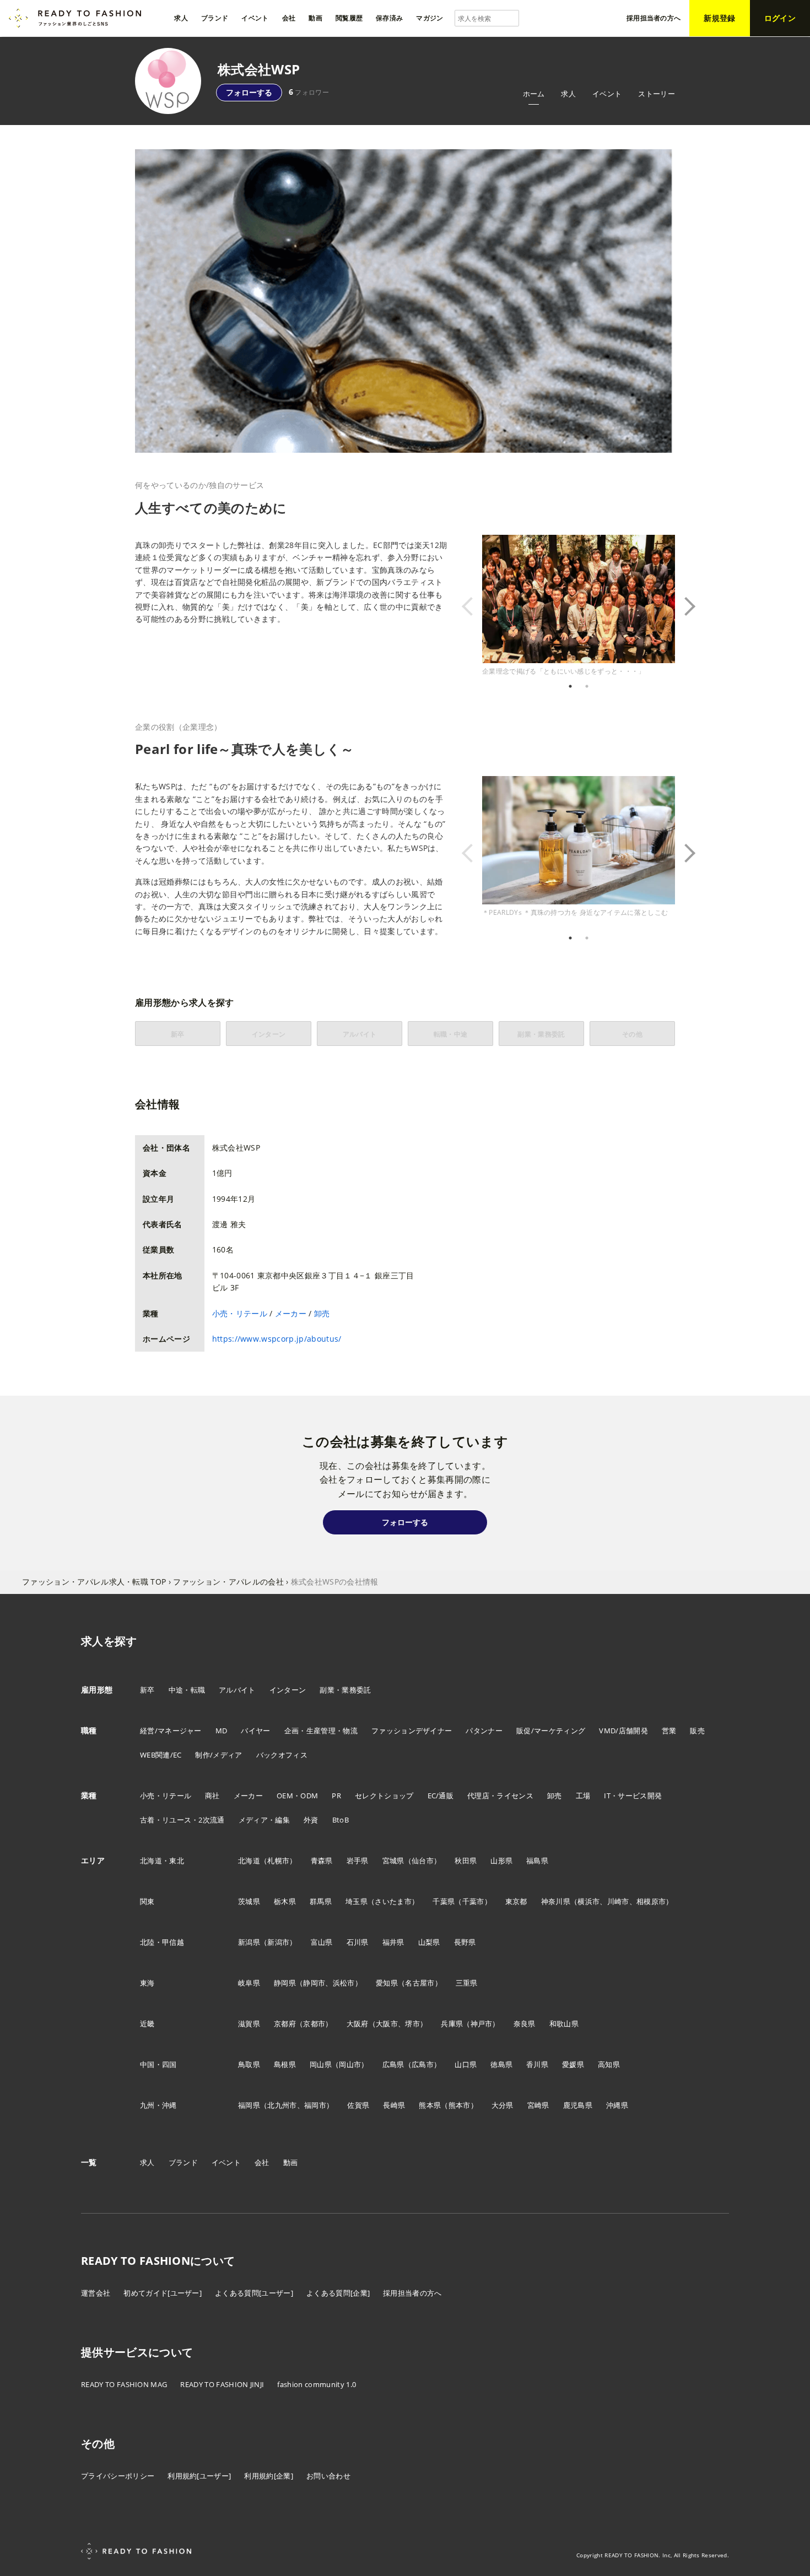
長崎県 (394, 2105)
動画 (291, 2162)
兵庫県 (452, 2024)
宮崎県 (538, 2105)
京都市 (314, 2024)
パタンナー (484, 1731)
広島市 (423, 2064)
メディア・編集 (264, 1820)
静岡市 (314, 1983)
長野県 (465, 1942)
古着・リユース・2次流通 (182, 1820)
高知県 (609, 2064)
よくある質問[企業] (338, 2293)
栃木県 (285, 1901)
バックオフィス (282, 1755)
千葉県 (444, 1901)
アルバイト (237, 1690)
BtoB (341, 1820)
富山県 (322, 1942)
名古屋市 (420, 1983)
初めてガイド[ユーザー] (163, 2293)
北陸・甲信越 (162, 1942)
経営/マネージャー (171, 1731)
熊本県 (430, 2105)
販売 (697, 1731)
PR (336, 1796)
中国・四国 (158, 2064)
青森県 (322, 1861)
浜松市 (344, 1983)
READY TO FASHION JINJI (222, 2384)
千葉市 (473, 1901)
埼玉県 (357, 1901)
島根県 (285, 2064)
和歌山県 (564, 2024)
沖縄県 (617, 2105)
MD (222, 1731)
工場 (583, 1796)
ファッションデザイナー (412, 1731)
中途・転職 (187, 1690)
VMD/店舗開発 (623, 1731)
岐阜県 (249, 1983)
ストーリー (657, 94)
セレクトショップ (384, 1796)
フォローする (249, 92)
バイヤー (255, 1731)
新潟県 (249, 1942)
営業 (669, 1731)
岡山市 (350, 2064)
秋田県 (466, 1861)
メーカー (291, 1313)
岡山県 (321, 2064)
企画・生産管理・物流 (321, 1731)
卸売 (322, 1313)
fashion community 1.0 (317, 2384)
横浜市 (588, 1901)
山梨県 (429, 1942)
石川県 (358, 1942)
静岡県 (285, 1983)
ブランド (183, 2162)
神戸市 (482, 2024)
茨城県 (249, 1901)
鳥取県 (249, 2064)
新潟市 (278, 1942)
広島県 (393, 2064)
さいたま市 (393, 1901)
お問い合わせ (328, 2476)
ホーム (534, 94)
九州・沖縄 (158, 2105)
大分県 (503, 2105)
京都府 (285, 2024)
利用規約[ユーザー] (199, 2476)
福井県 (393, 1942)
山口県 (466, 2064)
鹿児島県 (578, 2105)
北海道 (249, 1861)
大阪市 (387, 2024)
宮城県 (393, 1861)
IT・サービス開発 (633, 1796)
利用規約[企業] (269, 2476)
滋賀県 (249, 2024)
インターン (288, 1690)
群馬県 (321, 1901)
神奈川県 (556, 1901)
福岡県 (249, 2105)
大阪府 (358, 2024)
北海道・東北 (162, 1861)
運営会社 (96, 2293)
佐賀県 (358, 2105)
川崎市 (618, 1901)
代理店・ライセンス (500, 1796)
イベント (607, 94)
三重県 (467, 1983)
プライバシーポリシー (118, 2476)
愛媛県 (573, 2064)
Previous (474, 606)
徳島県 (501, 2064)
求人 (568, 94)
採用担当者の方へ (412, 2293)
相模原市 (651, 1901)
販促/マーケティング (551, 1731)
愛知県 (387, 1983)
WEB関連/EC (161, 1755)
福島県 (537, 1861)
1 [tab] (570, 686)
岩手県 (358, 1861)
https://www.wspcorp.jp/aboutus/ (277, 1339)
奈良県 (525, 2024)
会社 (262, 2162)
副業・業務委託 (345, 1690)
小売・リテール (240, 1313)
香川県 (537, 2064)
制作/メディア (218, 1755)
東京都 (516, 1901)
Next (683, 606)
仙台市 (423, 1861)
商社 (212, 1796)
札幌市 (278, 1861)
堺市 (412, 2024)
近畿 (147, 2024)
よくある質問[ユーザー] (254, 2293)
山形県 (501, 1861)
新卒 (147, 1690)
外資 (311, 1820)
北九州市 (282, 2105)
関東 (147, 1901)
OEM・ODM (297, 1796)
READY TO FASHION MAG (124, 2384)
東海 (147, 1983)
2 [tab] (587, 686)
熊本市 (460, 2105)
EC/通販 (441, 1796)
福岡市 (315, 2105)
